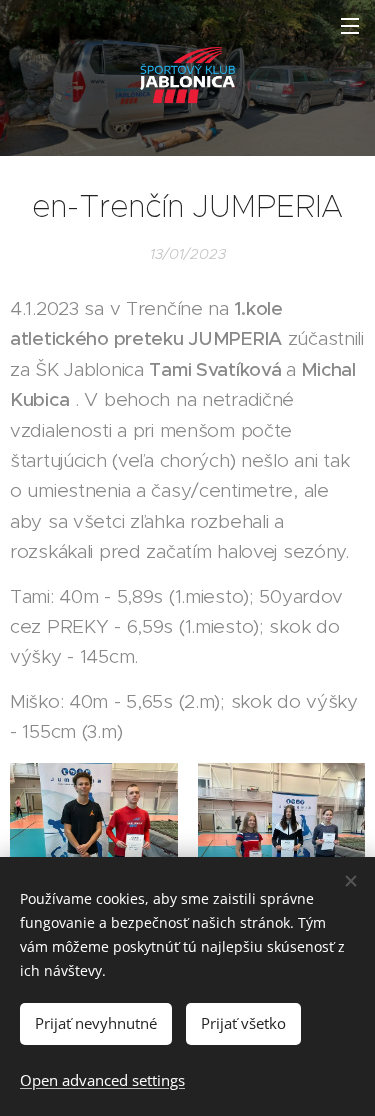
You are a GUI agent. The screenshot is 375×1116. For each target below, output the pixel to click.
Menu (350, 25)
